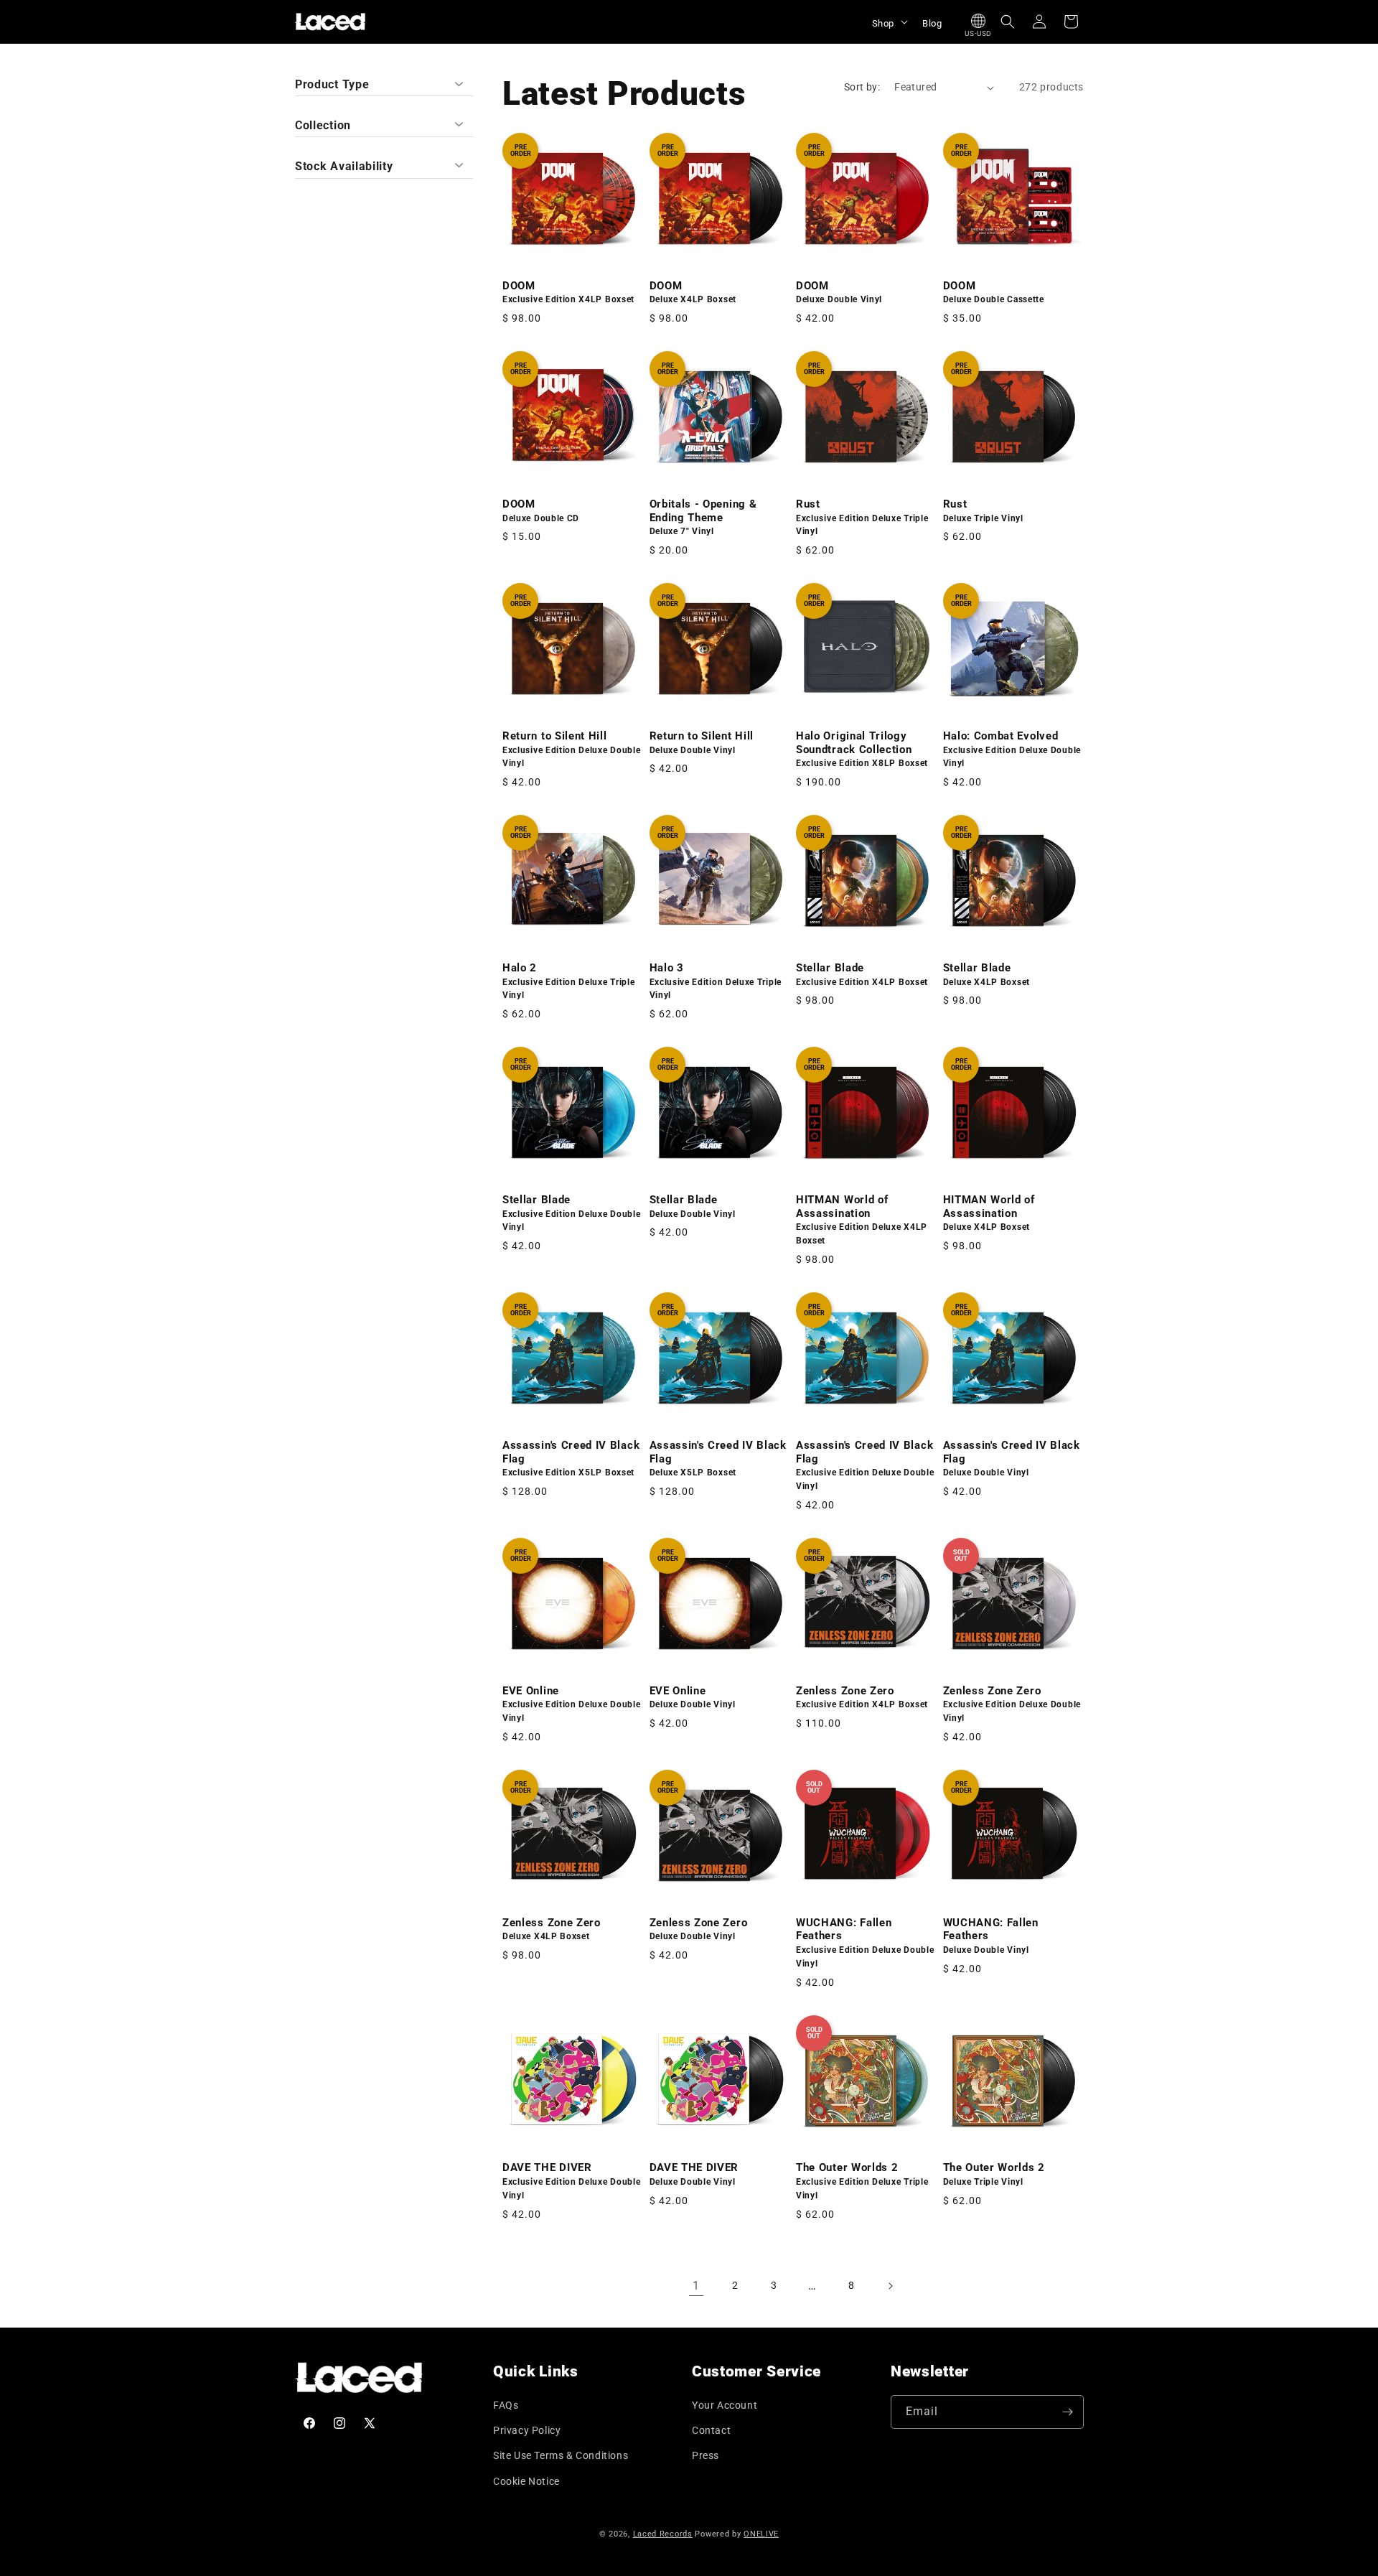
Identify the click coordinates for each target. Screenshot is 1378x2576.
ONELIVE (761, 2534)
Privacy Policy (527, 2430)
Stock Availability (344, 166)
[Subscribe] (1067, 2412)
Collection (323, 125)
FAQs (506, 2405)
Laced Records (663, 2534)
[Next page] (890, 2286)
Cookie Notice (526, 2481)
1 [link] (696, 2286)
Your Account (725, 2405)
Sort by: (862, 87)
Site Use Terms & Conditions (561, 2455)
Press (706, 2455)
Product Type (332, 84)
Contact (711, 2430)
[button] (889, 22)
